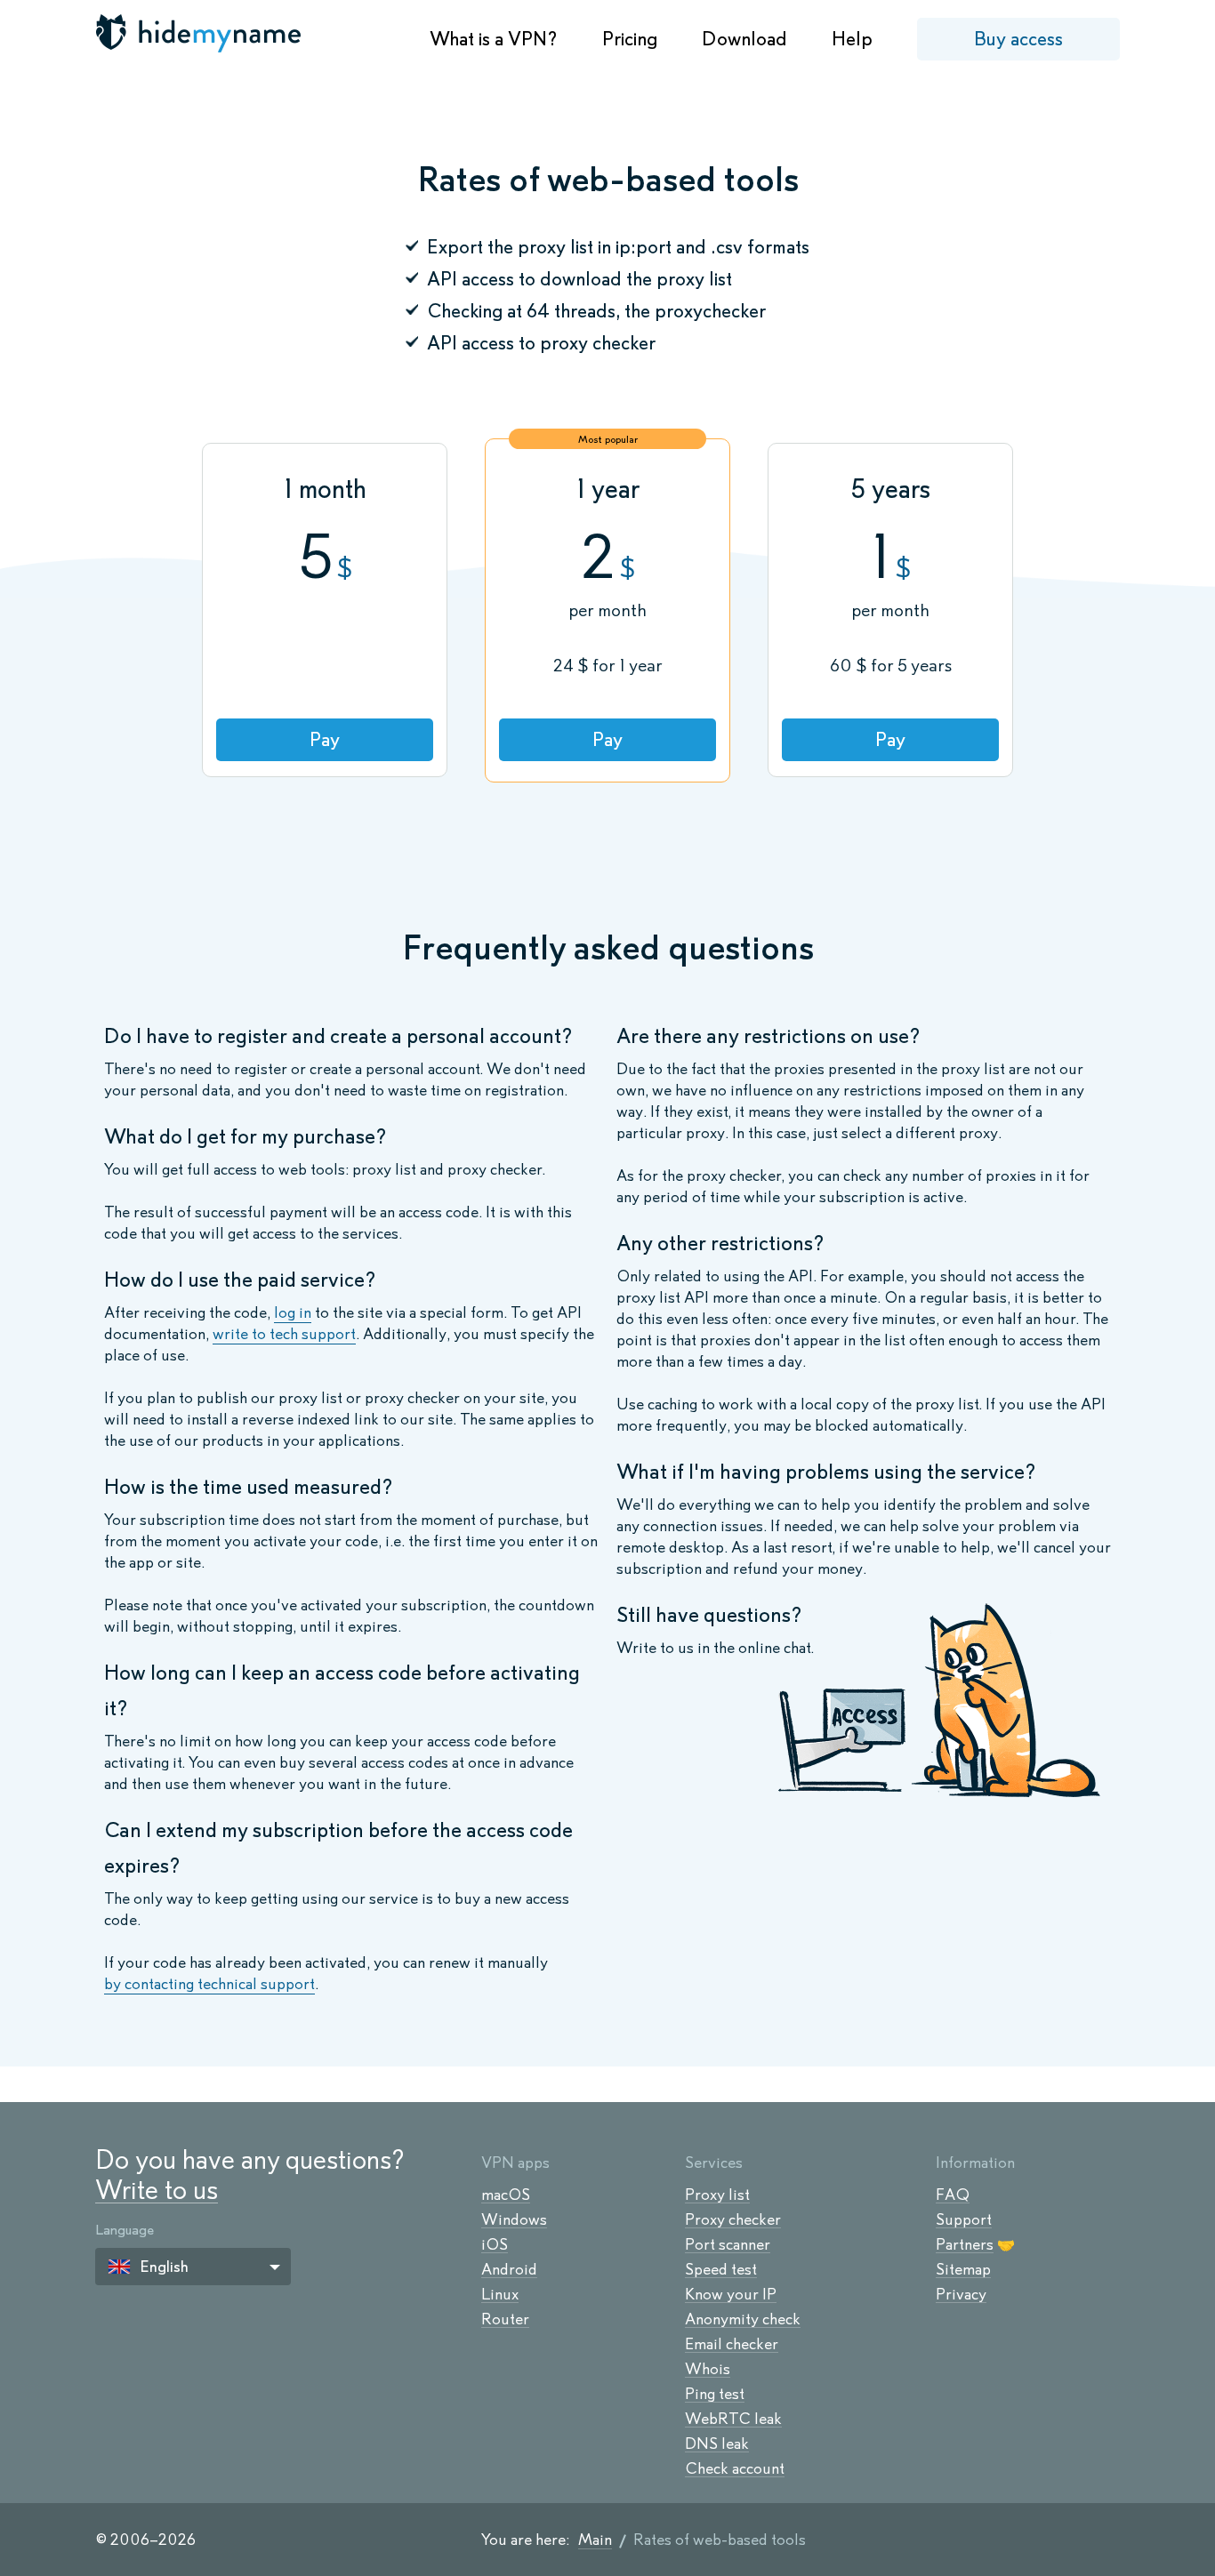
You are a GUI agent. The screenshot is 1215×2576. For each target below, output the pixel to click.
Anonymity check (743, 2319)
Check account (735, 2468)
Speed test (721, 2269)
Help (852, 39)
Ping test (715, 2394)
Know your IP (731, 2294)
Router (505, 2319)
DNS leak (717, 2444)
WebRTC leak (733, 2419)
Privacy (961, 2294)
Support (964, 2219)
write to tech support (284, 1334)
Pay (325, 739)
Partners (965, 2244)
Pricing (630, 39)
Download (744, 39)
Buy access (1018, 39)
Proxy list (717, 2195)
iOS (495, 2244)
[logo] (200, 33)
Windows (514, 2219)
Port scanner (728, 2244)
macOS (506, 2195)
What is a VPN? (494, 39)
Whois (708, 2369)
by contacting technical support (209, 1984)
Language (125, 2230)
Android (509, 2269)
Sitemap (963, 2269)
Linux (500, 2294)
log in (293, 1312)
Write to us (157, 2190)
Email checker (732, 2344)
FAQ (953, 2195)
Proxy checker (733, 2219)
